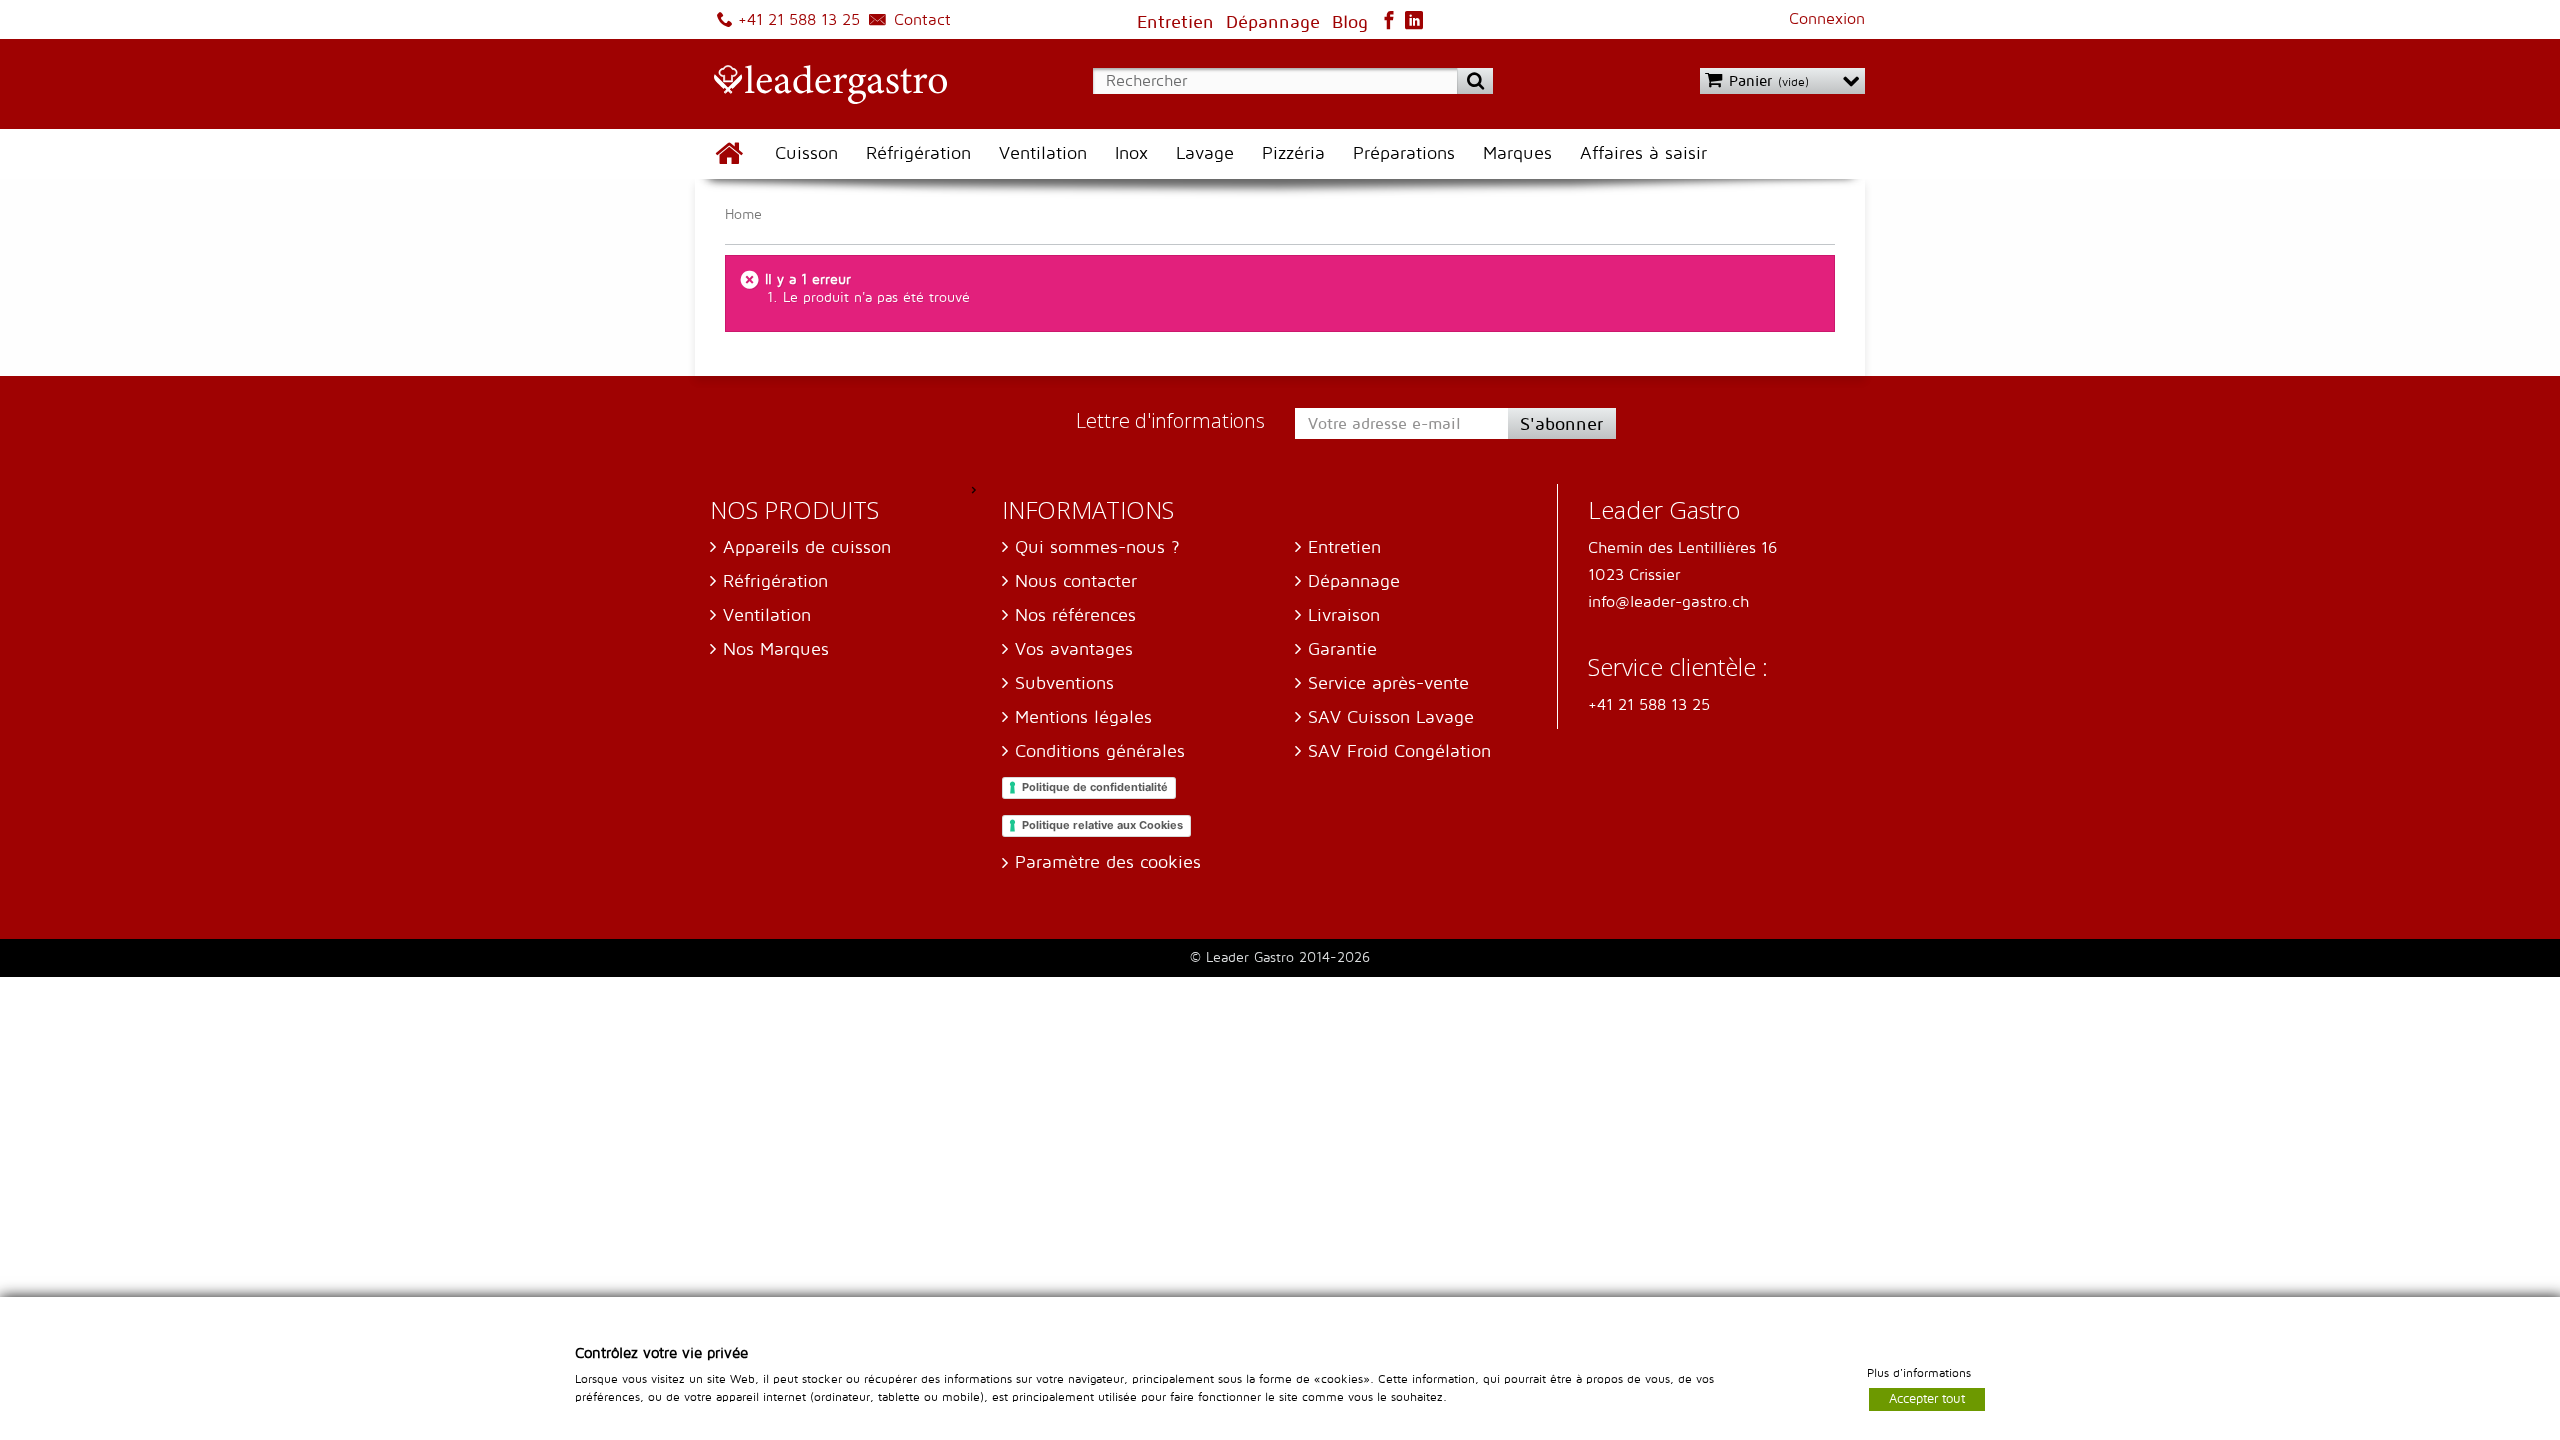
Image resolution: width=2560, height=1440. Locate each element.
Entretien (1344, 547)
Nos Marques (776, 649)
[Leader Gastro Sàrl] (821, 86)
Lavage (1205, 153)
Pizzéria (1293, 153)
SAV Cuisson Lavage (1391, 717)
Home (743, 214)
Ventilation (1043, 153)
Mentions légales (1083, 717)
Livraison (1344, 615)
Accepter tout (1927, 1398)
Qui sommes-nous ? (1097, 547)
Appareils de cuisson (807, 547)
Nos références (1075, 615)
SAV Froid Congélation (1399, 751)
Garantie (1342, 649)
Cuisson (806, 153)
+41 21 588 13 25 (796, 20)
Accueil (728, 154)
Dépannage (1354, 581)
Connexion (1827, 19)
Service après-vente (1388, 683)
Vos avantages (1074, 649)
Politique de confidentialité (1095, 787)
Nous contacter (1076, 581)
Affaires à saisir (1643, 153)
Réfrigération (918, 153)
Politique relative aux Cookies (1102, 825)
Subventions (1064, 683)
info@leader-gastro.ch (1668, 602)
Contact (920, 20)
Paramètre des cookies (1108, 862)
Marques (1517, 153)
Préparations (1404, 153)
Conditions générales (1100, 751)
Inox (1131, 153)
